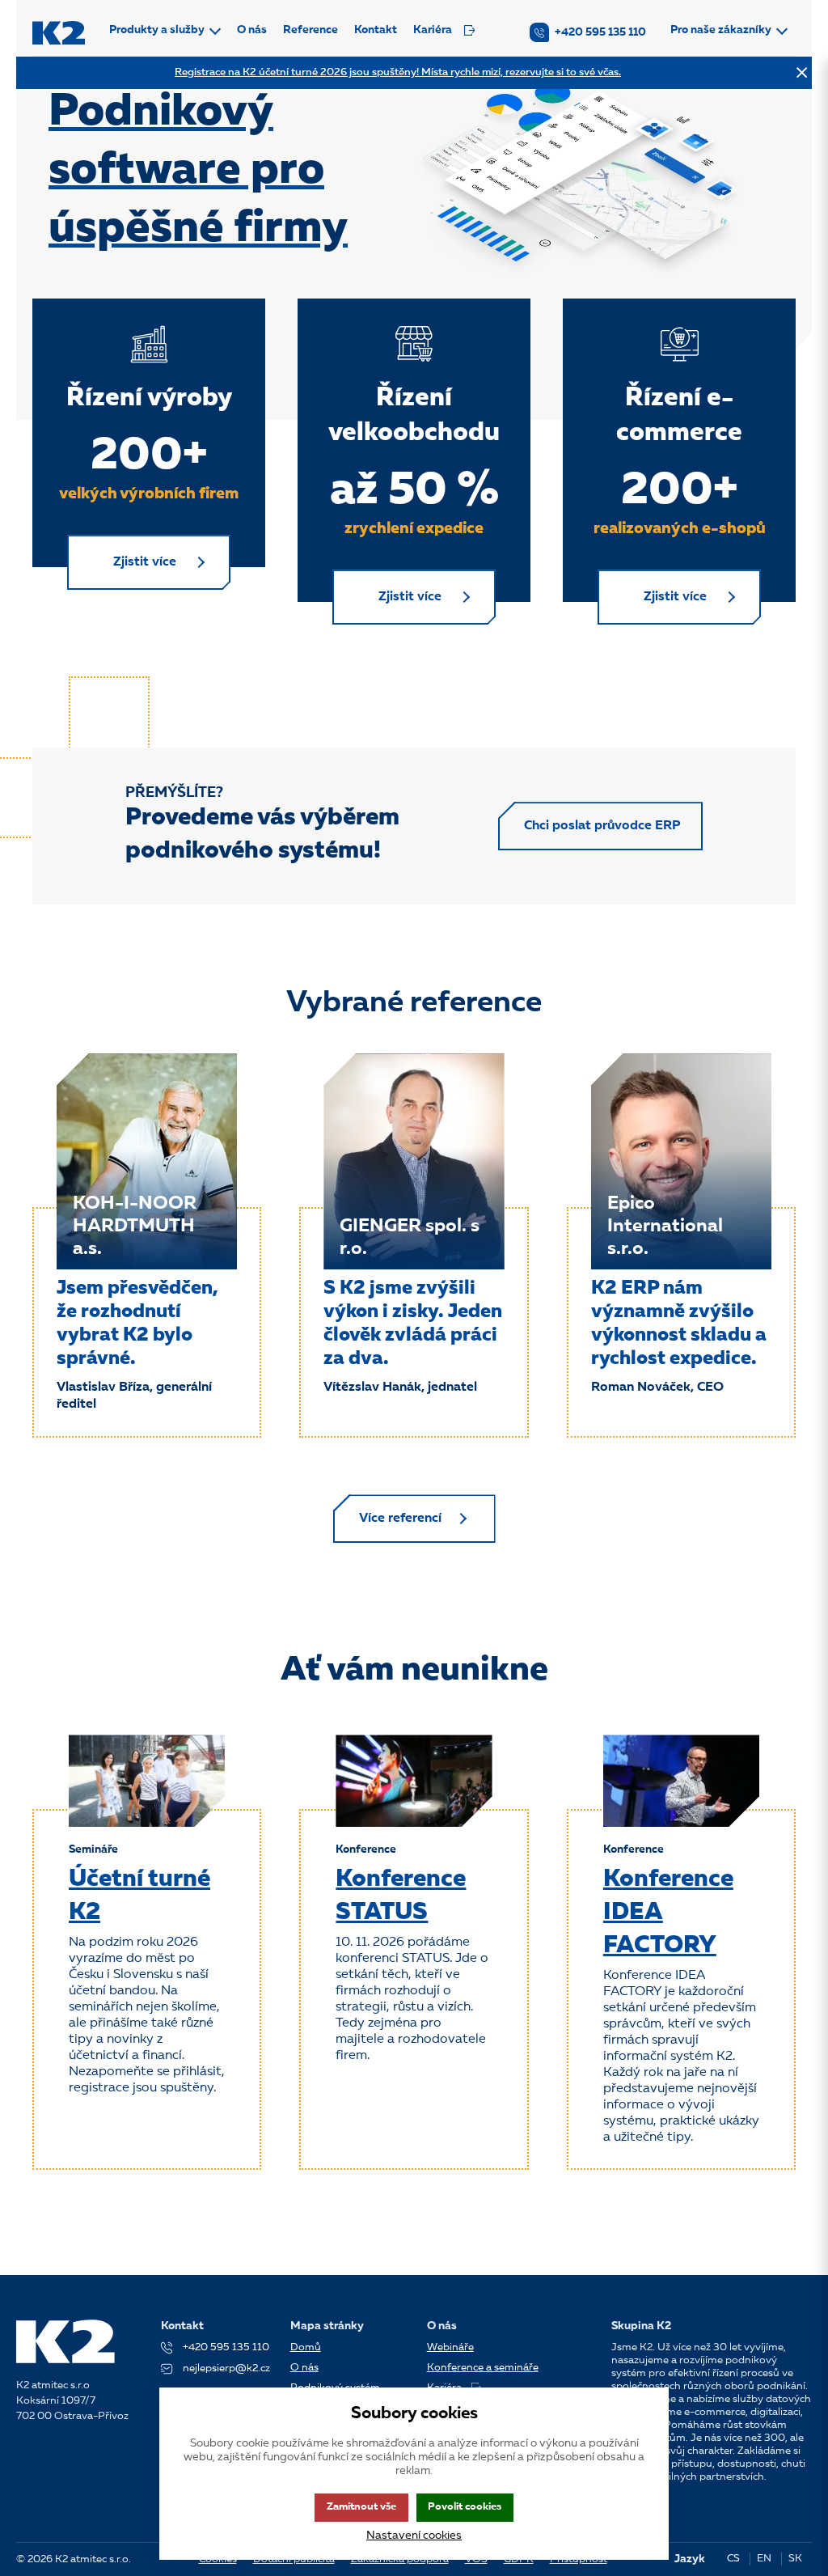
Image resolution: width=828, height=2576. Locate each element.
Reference (310, 30)
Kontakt (376, 30)
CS (733, 2559)
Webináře (450, 2347)
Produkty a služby (157, 30)
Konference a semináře (483, 2368)
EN (764, 2559)
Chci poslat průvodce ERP (602, 826)
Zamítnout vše (361, 2507)
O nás (252, 30)
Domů (306, 2347)
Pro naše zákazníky (721, 30)
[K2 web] (59, 33)
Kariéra (433, 30)
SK (795, 2559)
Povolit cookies (465, 2507)
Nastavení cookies (414, 2536)
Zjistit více (145, 562)
